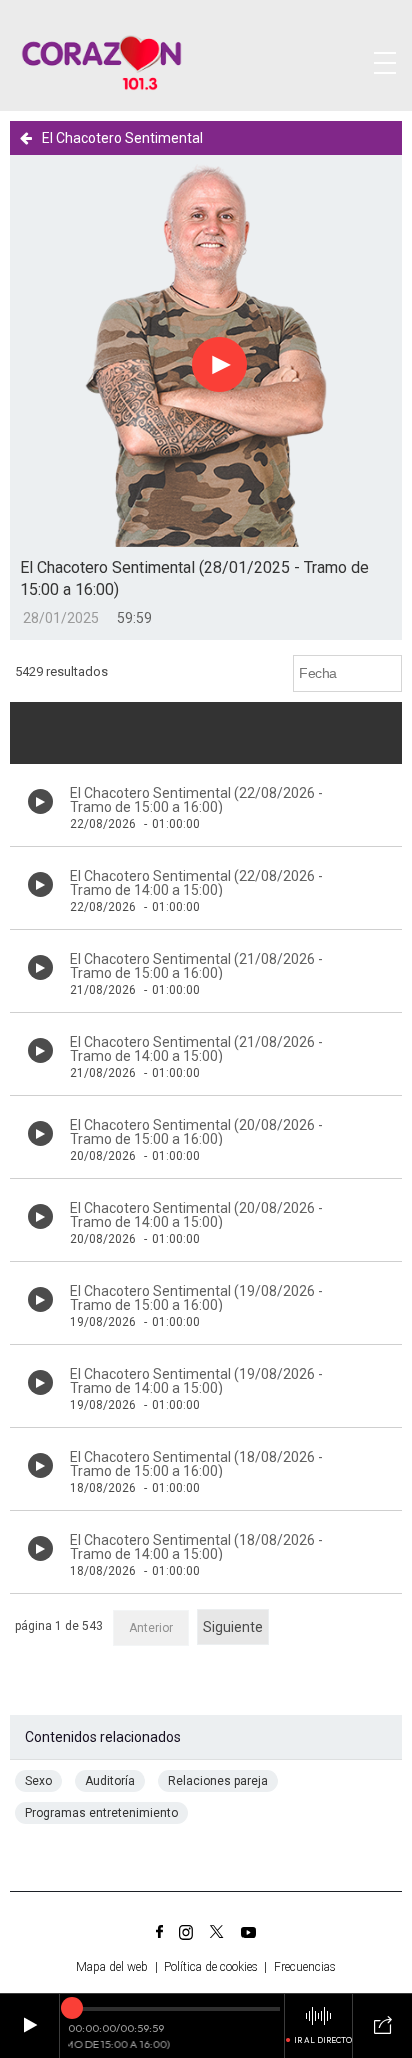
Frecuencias (305, 1967)
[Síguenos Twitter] (217, 1932)
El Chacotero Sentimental (122, 138)
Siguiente (233, 1627)
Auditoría (110, 1781)
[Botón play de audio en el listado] (40, 801)
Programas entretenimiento (101, 1813)
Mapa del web (112, 1967)
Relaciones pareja (218, 1781)
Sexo (38, 1781)
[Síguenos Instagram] (186, 1932)
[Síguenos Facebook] (159, 1932)
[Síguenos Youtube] (248, 1932)
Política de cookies (211, 1967)
